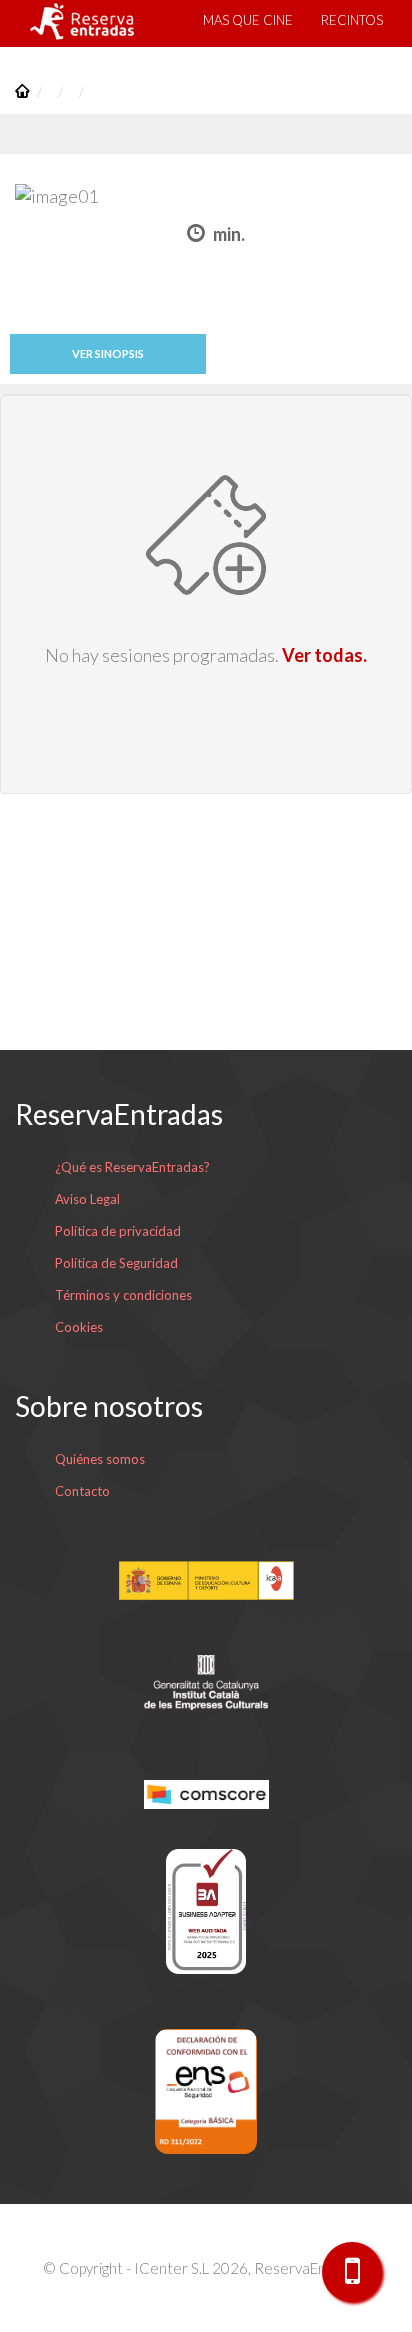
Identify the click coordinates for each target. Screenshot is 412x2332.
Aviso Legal (87, 1199)
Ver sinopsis (108, 353)
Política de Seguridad (116, 1263)
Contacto (82, 1491)
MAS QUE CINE (248, 20)
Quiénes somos (100, 1459)
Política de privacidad (118, 1231)
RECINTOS (352, 20)
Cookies (79, 1327)
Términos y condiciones (123, 1295)
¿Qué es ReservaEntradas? (132, 1167)
